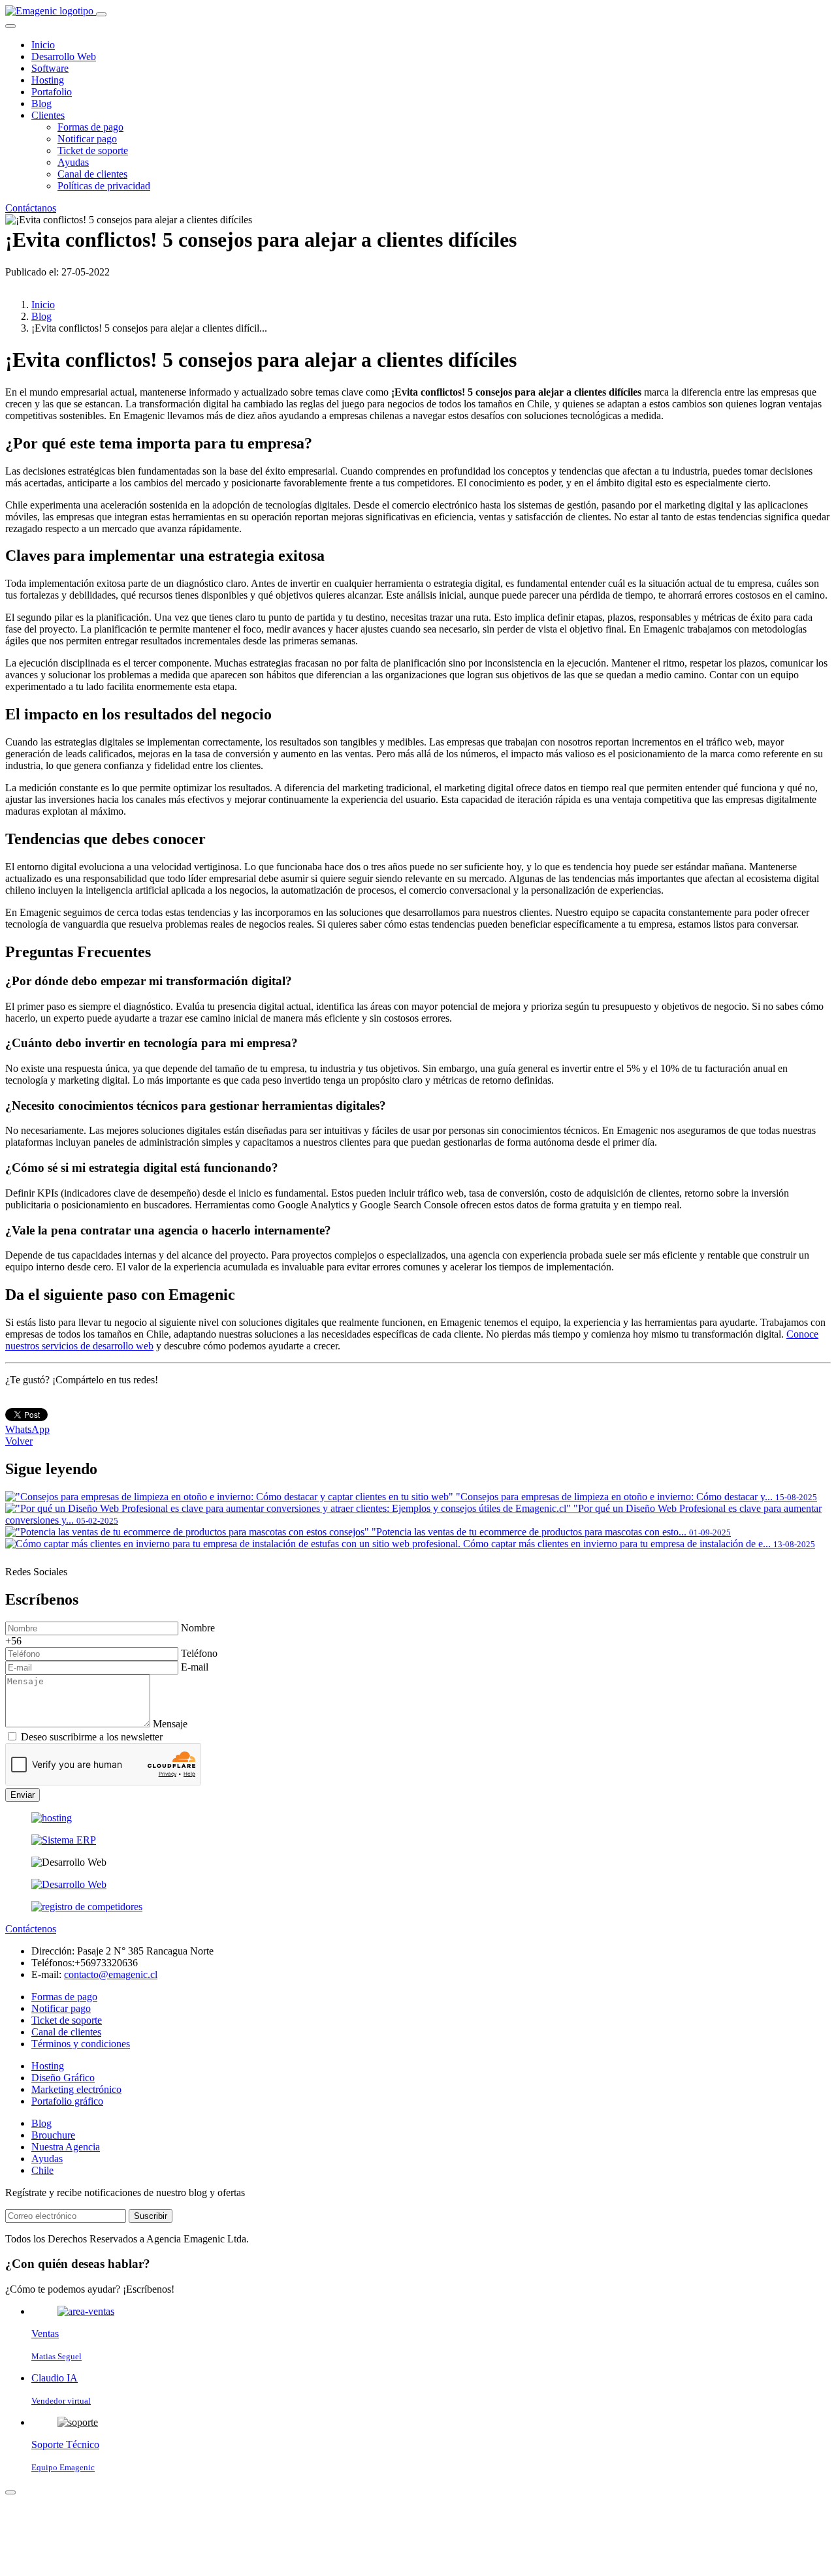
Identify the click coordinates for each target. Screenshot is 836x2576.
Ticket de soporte (93, 150)
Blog (41, 103)
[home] (51, 11)
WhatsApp (27, 1429)
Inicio (43, 45)
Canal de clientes (92, 174)
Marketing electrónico (76, 2089)
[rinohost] (52, 1818)
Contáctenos (31, 1929)
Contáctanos (31, 208)
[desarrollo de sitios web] (69, 1884)
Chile (42, 2170)
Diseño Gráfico (63, 2078)
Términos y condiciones (81, 2044)
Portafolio (52, 92)
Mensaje (170, 1724)
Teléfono (199, 1653)
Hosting (48, 80)
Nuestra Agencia (66, 2147)
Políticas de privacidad (104, 186)
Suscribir (151, 2216)
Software (50, 68)
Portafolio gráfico (67, 2101)
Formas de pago (90, 127)
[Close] (10, 26)
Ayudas (73, 162)
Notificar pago (87, 139)
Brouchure (53, 2135)
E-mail (195, 1667)
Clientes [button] (48, 115)
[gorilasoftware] (64, 1840)
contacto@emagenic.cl (111, 1974)
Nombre (198, 1628)
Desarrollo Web (64, 56)
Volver (19, 1441)
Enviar (23, 1795)
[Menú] (101, 14)
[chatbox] (10, 2492)
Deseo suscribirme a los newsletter (92, 1737)
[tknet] (87, 1907)
